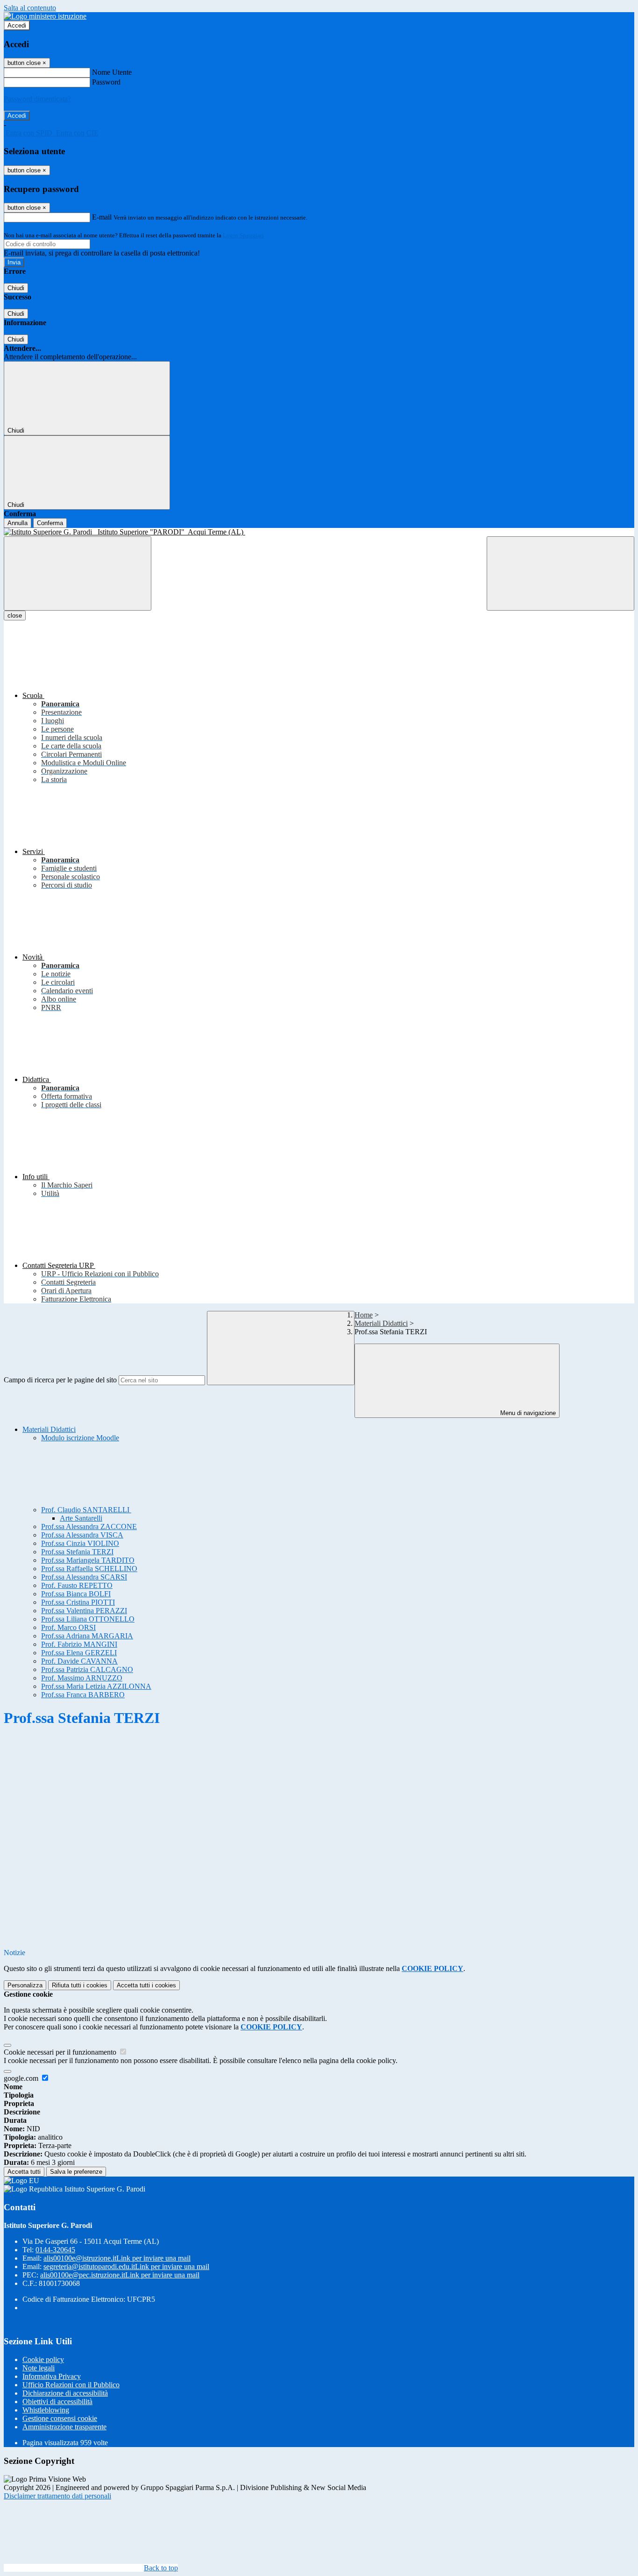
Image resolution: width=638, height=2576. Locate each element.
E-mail (102, 217)
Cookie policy (43, 2359)
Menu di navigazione (527, 1413)
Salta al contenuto (30, 8)
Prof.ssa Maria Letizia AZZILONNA (96, 1686)
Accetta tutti (146, 1985)
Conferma (50, 523)
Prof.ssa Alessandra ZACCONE (89, 1526)
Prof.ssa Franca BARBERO (83, 1695)
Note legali (39, 2368)
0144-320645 (55, 2250)
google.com (22, 2078)
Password (106, 82)
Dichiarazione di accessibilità (65, 2393)
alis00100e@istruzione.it (117, 2258)
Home (364, 1315)
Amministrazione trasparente (64, 2427)
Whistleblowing (46, 2410)
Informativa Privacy (52, 2376)
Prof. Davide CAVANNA (79, 1661)
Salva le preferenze (76, 2172)
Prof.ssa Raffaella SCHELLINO (89, 1569)
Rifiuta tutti (80, 1985)
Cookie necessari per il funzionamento (61, 2052)
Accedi (17, 25)
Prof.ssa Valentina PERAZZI (84, 1611)
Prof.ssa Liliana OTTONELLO (88, 1619)
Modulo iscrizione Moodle (80, 1438)
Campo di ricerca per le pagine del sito (60, 1380)
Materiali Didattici (381, 1323)
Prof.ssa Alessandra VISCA (82, 1535)
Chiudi (16, 288)
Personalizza (25, 1985)
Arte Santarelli (81, 1518)
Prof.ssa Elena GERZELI (79, 1653)
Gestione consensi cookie (60, 2418)
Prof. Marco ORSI (68, 1627)
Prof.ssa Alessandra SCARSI (84, 1577)
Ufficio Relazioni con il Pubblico (71, 2385)
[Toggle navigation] (78, 573)
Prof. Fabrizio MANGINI (79, 1644)
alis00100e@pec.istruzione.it (120, 2275)
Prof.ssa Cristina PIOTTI (78, 1602)
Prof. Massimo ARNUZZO (82, 1678)
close (15, 616)
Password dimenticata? (37, 99)
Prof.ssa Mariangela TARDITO (88, 1560)
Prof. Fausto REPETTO (77, 1585)
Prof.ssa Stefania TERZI (77, 1552)
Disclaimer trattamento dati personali (57, 2496)
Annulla (18, 523)
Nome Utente (112, 72)
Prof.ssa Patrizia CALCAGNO (87, 1669)
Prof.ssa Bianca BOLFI (76, 1594)
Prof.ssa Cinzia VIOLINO (80, 1543)
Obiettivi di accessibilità (57, 2402)
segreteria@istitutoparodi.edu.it (126, 2266)
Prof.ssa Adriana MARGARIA (87, 1636)
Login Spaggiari (243, 235)
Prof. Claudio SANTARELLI (86, 1510)
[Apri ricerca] (560, 573)
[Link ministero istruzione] (45, 16)
